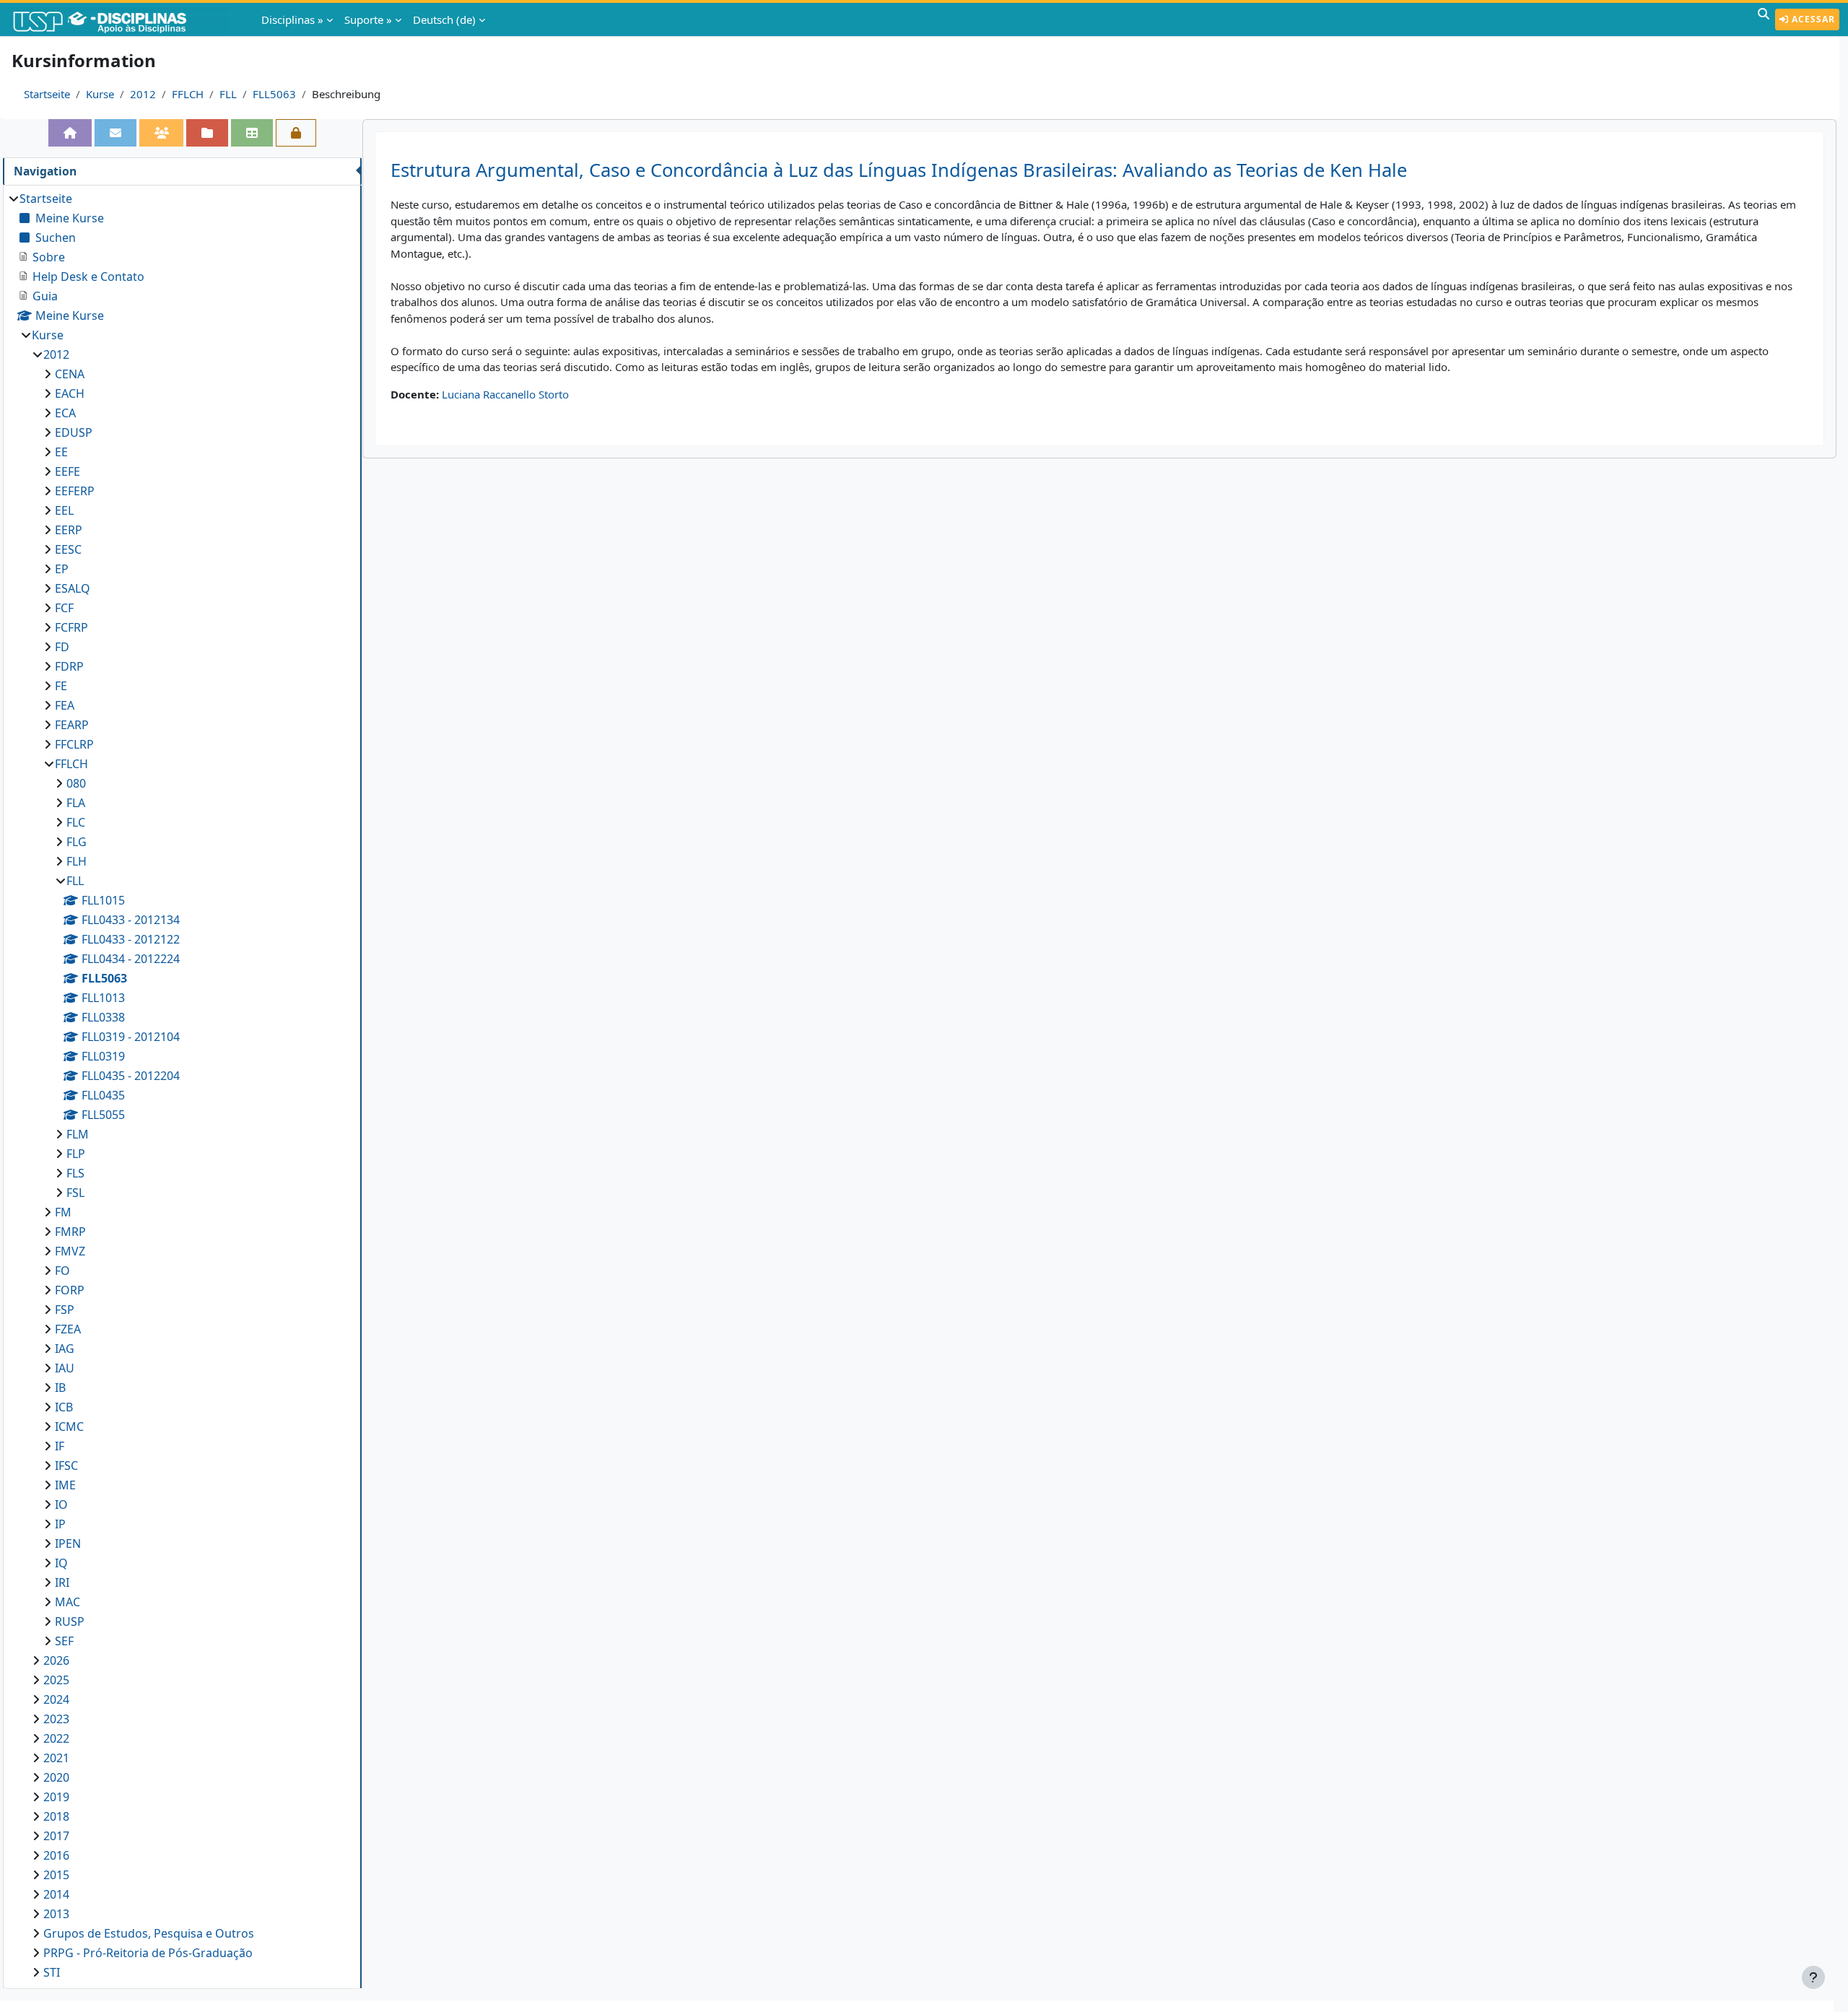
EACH (70, 393)
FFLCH (188, 94)
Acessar (1812, 19)
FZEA (68, 1329)
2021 (56, 1758)
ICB (64, 1407)
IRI (62, 1582)
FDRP (69, 666)
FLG (77, 842)
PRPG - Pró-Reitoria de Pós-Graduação (148, 1953)
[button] (1764, 19)
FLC (76, 822)
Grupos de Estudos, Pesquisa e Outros (149, 1933)
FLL (228, 94)
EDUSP (74, 432)
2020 (56, 1777)
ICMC (69, 1427)
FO (62, 1271)
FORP (70, 1290)
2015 (56, 1875)
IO (61, 1504)
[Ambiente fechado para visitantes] (296, 133)
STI (52, 1972)
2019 (56, 1797)
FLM (78, 1134)
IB (60, 1388)
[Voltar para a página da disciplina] (70, 133)
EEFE (67, 471)
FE (61, 686)
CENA (70, 374)
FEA (65, 705)
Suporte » (368, 19)
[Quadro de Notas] (252, 133)
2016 (56, 1855)
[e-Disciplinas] (121, 19)
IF (60, 1446)
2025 (56, 1680)
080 (76, 783)
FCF (64, 608)
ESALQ (73, 588)
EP (62, 569)
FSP (65, 1310)
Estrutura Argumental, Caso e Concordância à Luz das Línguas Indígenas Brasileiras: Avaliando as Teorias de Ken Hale (899, 170)
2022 (56, 1738)
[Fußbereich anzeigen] (1813, 1977)
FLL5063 (274, 94)
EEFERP (75, 491)
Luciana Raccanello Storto (505, 394)
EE (61, 452)
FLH (77, 861)
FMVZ (70, 1251)
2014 (56, 1894)
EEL (64, 510)
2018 (56, 1816)
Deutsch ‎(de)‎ (444, 19)
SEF (64, 1641)
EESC (68, 549)
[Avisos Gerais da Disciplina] (115, 133)
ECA (65, 413)
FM (63, 1212)
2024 (56, 1699)
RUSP (70, 1621)
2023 (56, 1719)
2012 (143, 94)
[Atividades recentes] (207, 133)
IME (65, 1485)
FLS (75, 1173)
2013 (56, 1914)
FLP (76, 1154)
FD (62, 647)
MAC (67, 1602)
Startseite (47, 94)
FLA (76, 803)
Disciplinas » (292, 19)
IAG (65, 1349)
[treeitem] (182, 1085)
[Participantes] (162, 133)
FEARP (72, 725)
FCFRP (71, 627)
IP (60, 1524)
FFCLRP (74, 744)
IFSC (66, 1466)
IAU (65, 1368)
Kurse (100, 94)
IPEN (68, 1543)
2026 (56, 1660)
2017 (56, 1836)
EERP (69, 530)
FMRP (70, 1232)
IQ (61, 1563)
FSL (75, 1193)
